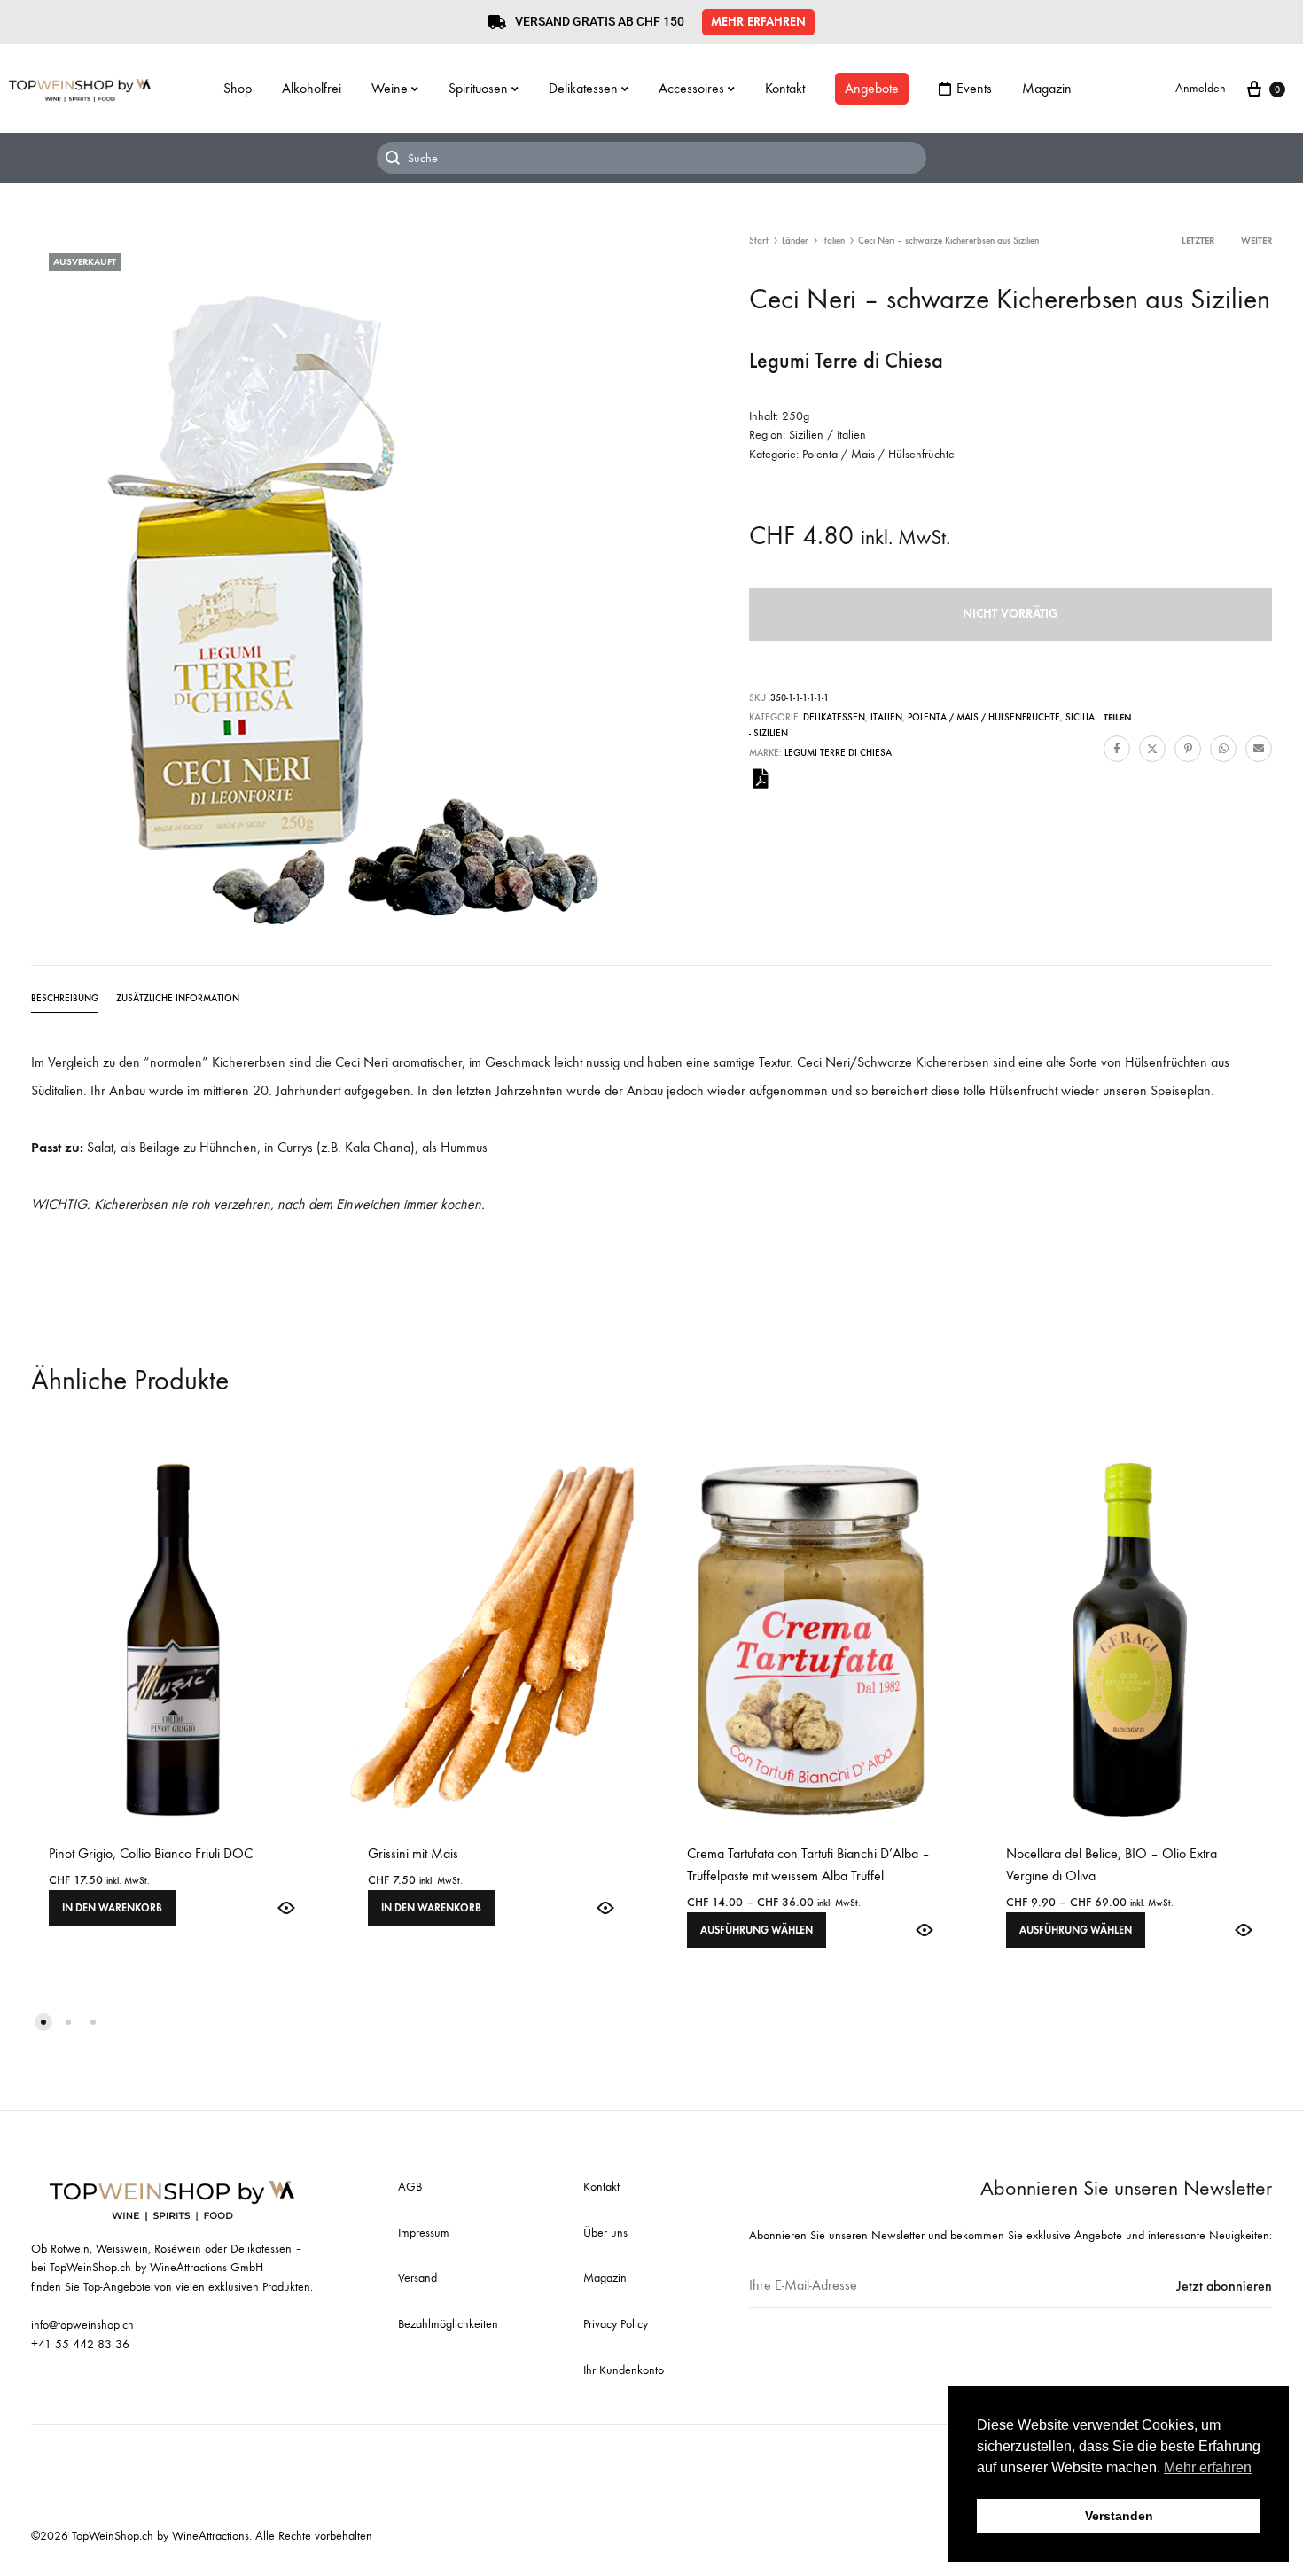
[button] (758, 22)
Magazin (1047, 88)
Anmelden (1201, 88)
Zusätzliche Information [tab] (178, 998)
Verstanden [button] (1119, 2516)
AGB (410, 2187)
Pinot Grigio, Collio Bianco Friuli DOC (151, 1853)
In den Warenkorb (112, 1908)
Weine (390, 88)
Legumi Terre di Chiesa (838, 753)
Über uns (605, 2233)
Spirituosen (478, 88)
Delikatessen (583, 88)
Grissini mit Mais (413, 1853)
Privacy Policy (616, 2324)
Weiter (1256, 241)
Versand (417, 2278)
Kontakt (785, 88)
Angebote (872, 88)
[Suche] (651, 158)
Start (759, 241)
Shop (238, 88)
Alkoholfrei (312, 88)
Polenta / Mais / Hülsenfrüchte (984, 717)
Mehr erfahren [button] (1208, 2467)
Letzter (1198, 241)
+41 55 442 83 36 (80, 2344)
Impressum (424, 2233)
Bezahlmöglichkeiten (448, 2324)
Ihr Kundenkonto (624, 2370)
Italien (833, 241)
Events (974, 88)
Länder (795, 241)
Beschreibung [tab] (65, 998)
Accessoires (691, 88)
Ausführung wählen (757, 1930)
